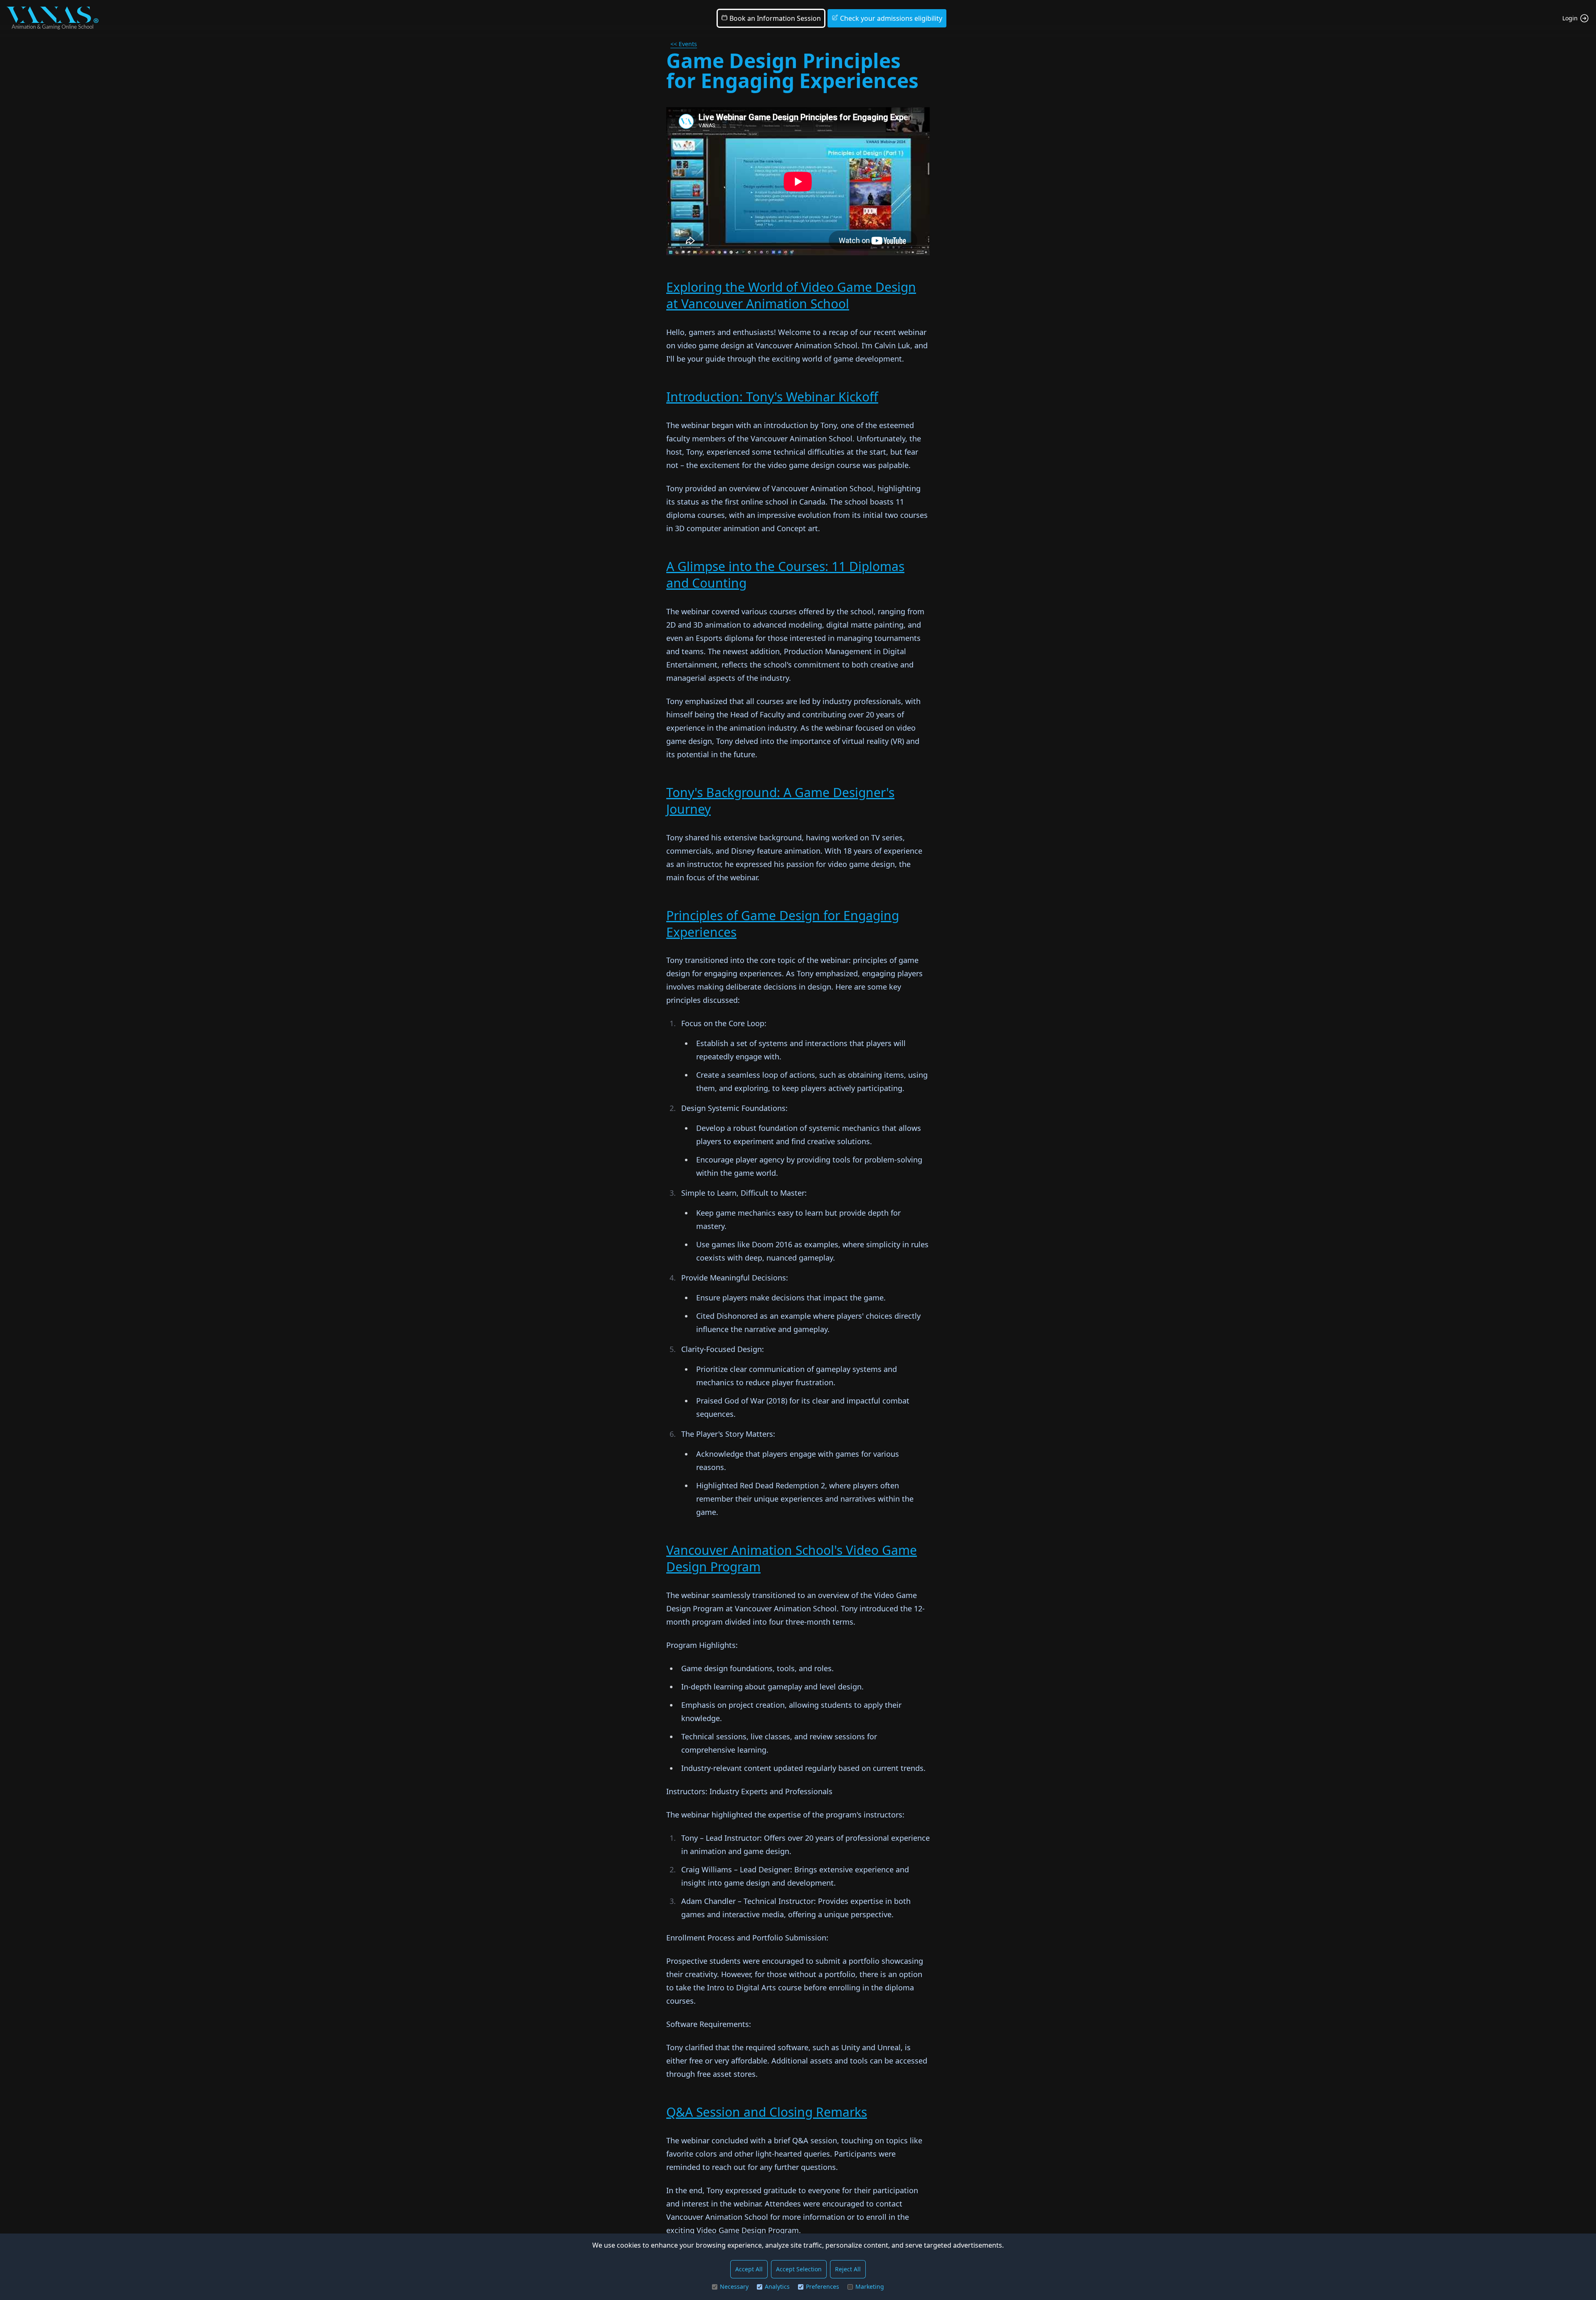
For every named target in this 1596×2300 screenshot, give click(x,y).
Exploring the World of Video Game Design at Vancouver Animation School (791, 295)
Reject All (848, 2269)
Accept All (749, 2269)
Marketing (870, 2286)
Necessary (734, 2286)
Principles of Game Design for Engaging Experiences (783, 924)
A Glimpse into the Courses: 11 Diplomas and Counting (785, 575)
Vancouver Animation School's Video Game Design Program (792, 1558)
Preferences (823, 2286)
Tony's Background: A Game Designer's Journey (780, 801)
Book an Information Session (774, 18)
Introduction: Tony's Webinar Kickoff (772, 397)
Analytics (777, 2286)
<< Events (684, 44)
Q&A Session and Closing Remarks (767, 2112)
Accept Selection (799, 2269)
